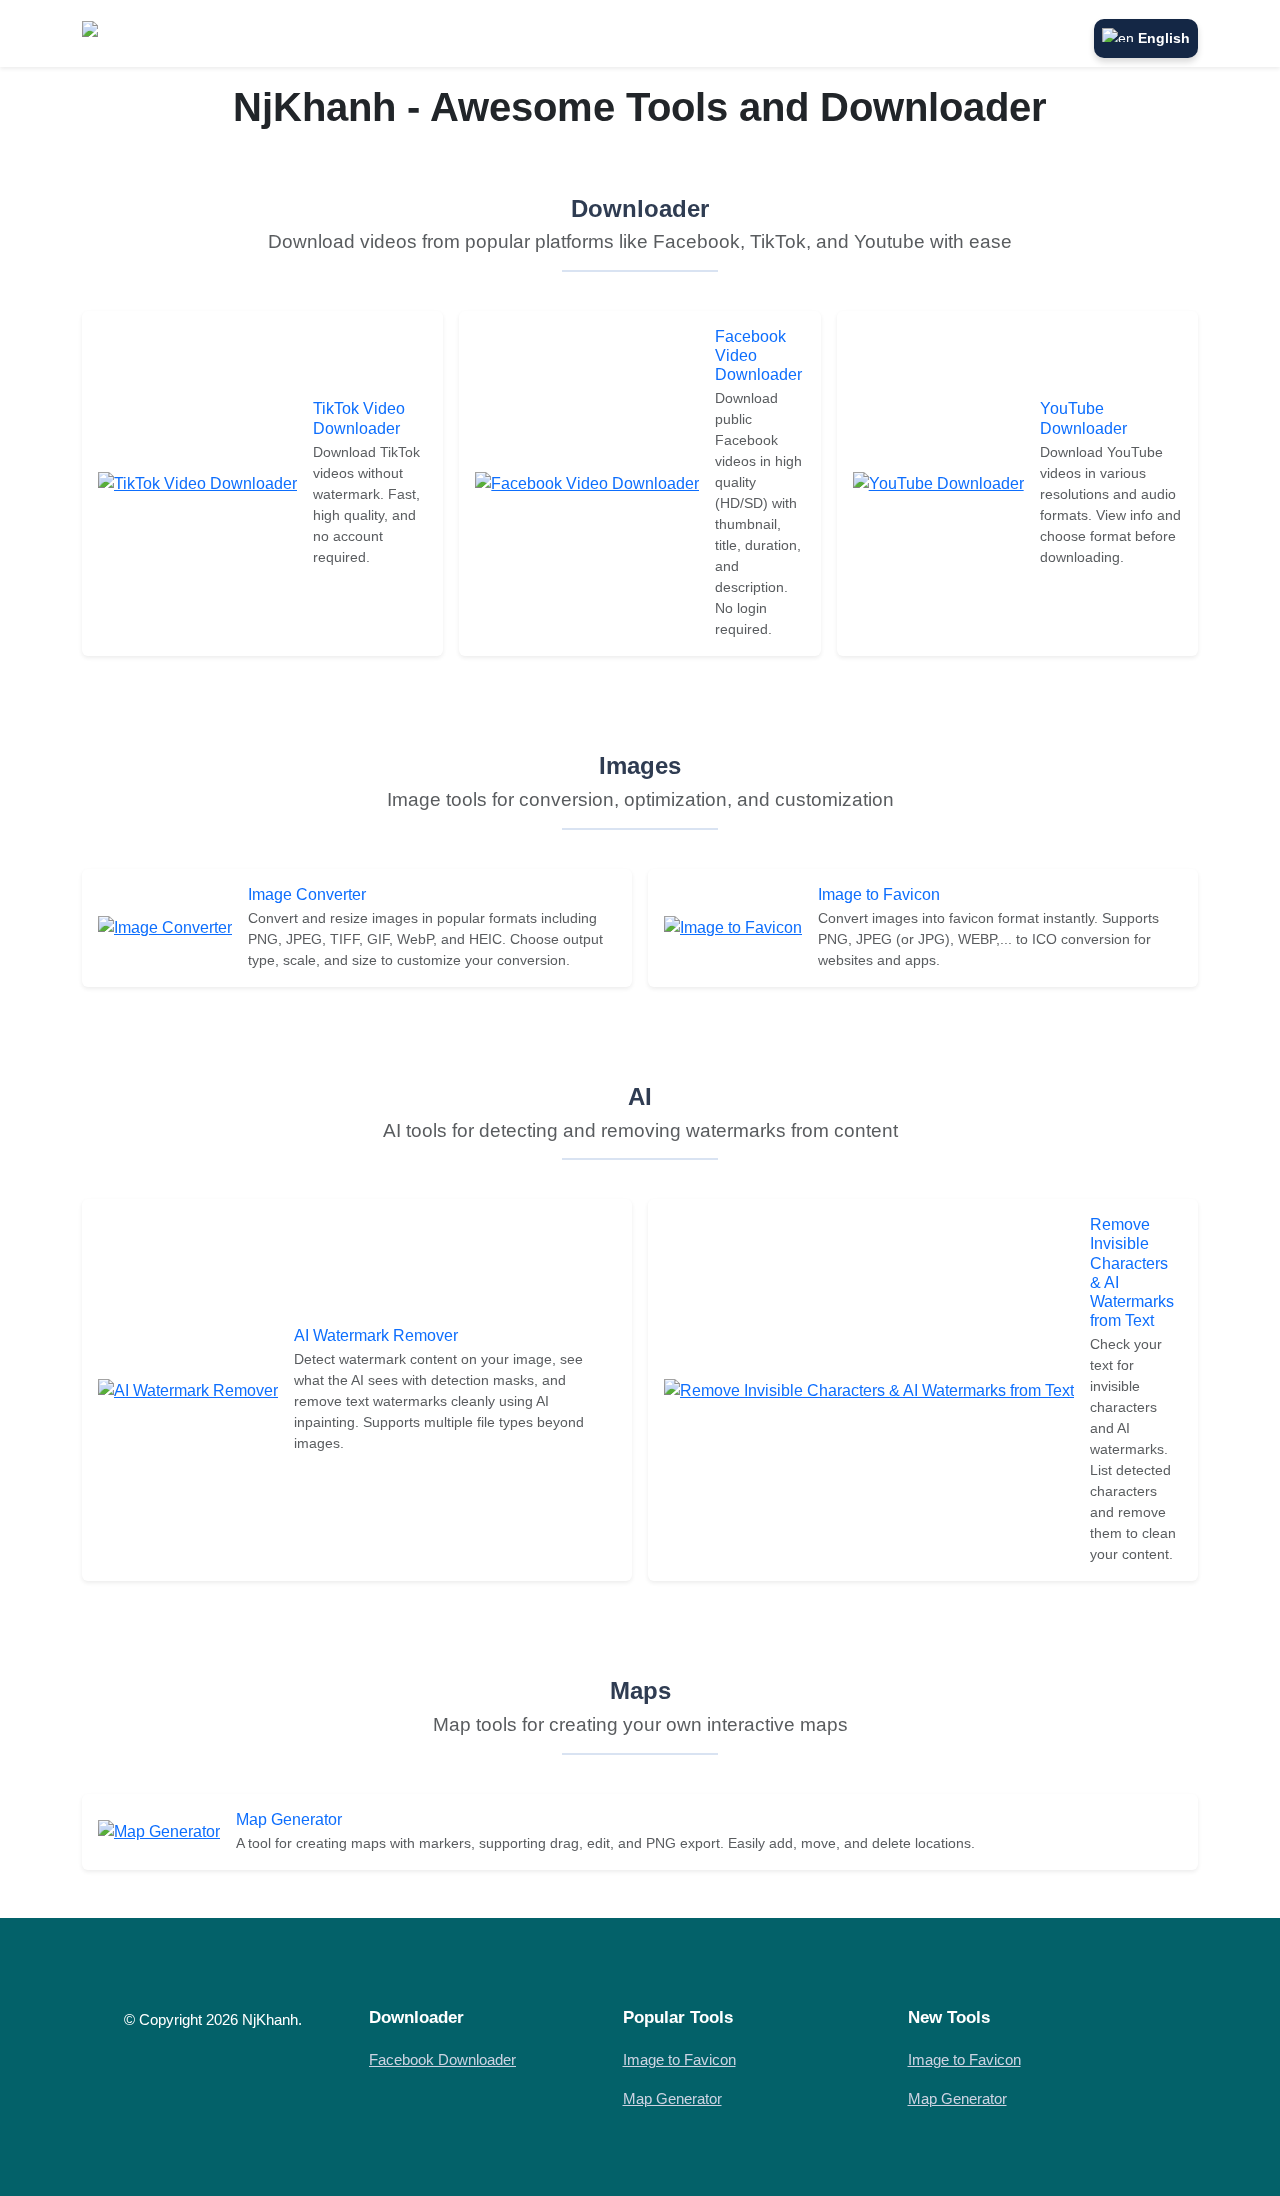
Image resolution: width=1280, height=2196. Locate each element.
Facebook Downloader (442, 2059)
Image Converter (307, 894)
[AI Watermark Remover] (188, 1389)
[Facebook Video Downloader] (587, 482)
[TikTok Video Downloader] (197, 482)
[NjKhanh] (127, 33)
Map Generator (289, 1819)
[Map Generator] (159, 1830)
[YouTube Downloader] (938, 482)
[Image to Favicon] (733, 926)
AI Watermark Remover (376, 1335)
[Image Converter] (165, 926)
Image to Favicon (879, 894)
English (1164, 38)
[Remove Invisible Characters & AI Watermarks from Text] (869, 1389)
